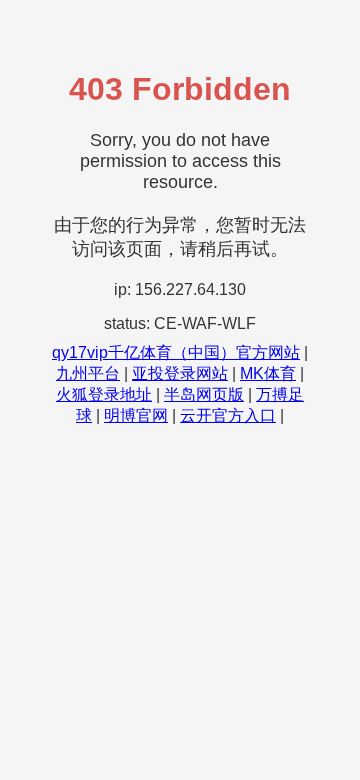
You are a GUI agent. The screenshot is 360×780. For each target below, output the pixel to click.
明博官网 (136, 415)
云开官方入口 (228, 415)
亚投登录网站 (180, 373)
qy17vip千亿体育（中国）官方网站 (176, 352)
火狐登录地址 (104, 394)
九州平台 (88, 373)
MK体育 (268, 373)
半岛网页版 (204, 394)
